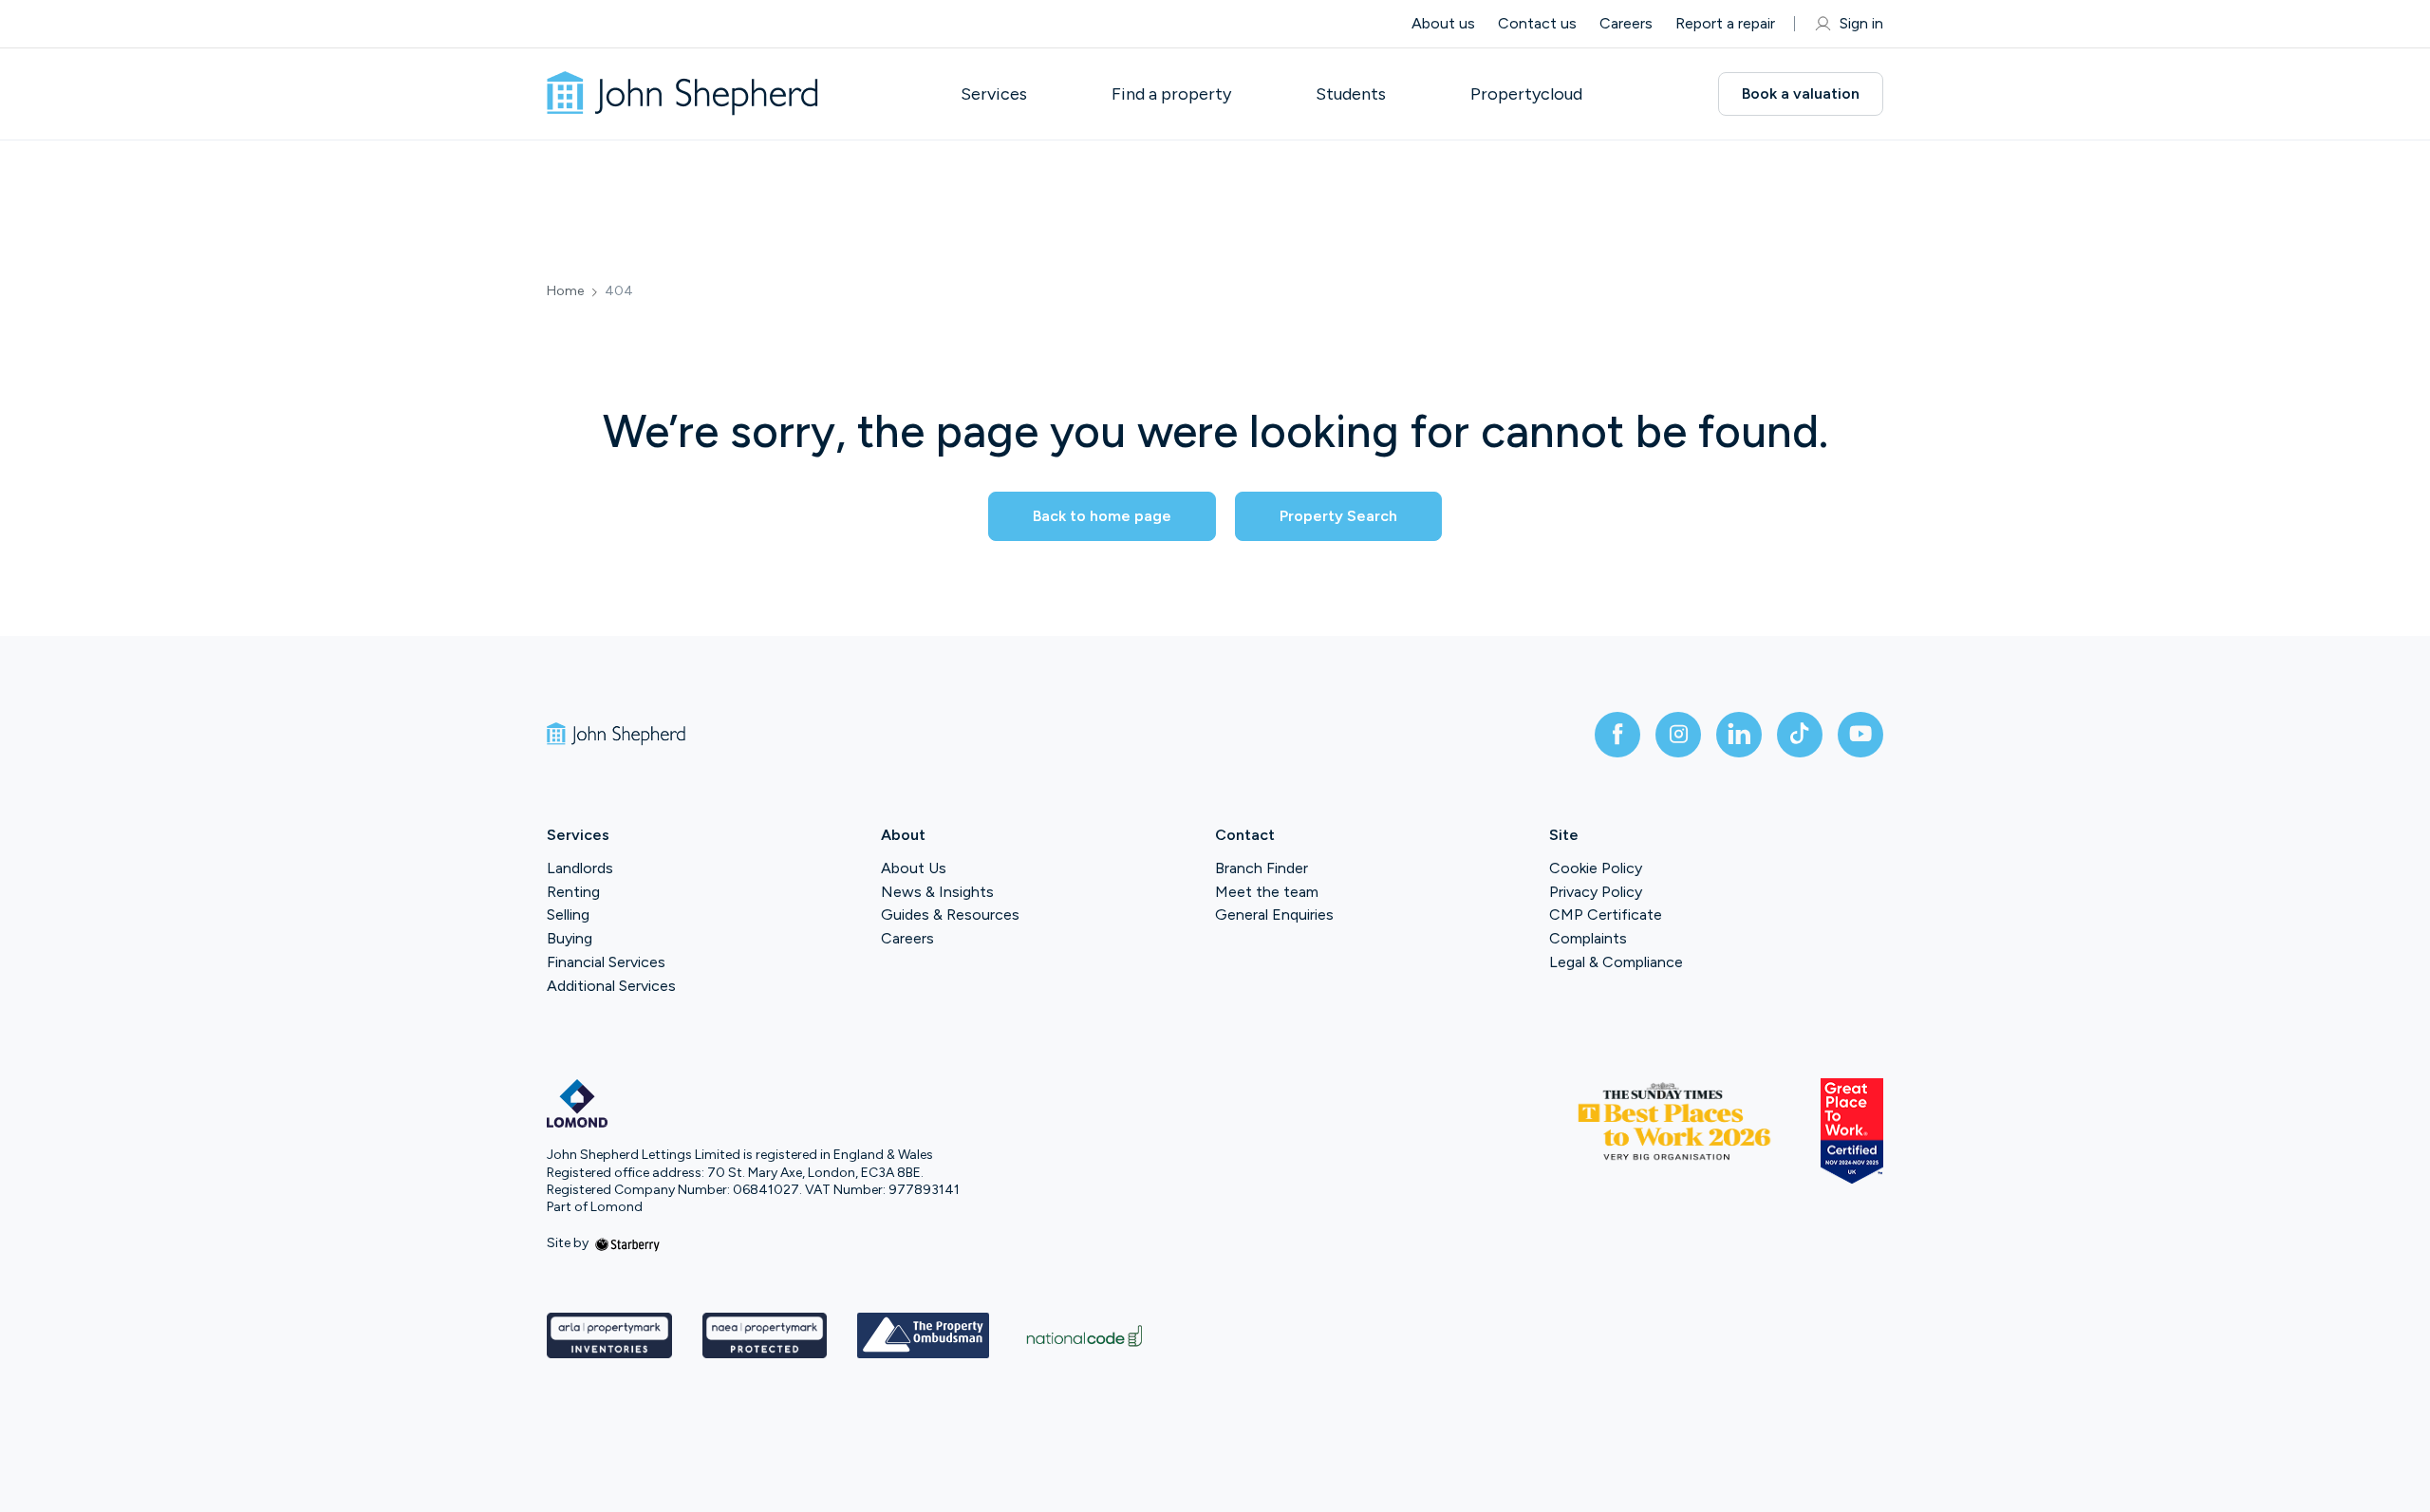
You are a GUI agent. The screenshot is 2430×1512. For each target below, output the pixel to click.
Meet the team (1267, 892)
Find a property (1171, 94)
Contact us (1537, 23)
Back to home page (1102, 516)
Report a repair (1725, 23)
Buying (570, 938)
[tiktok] (1800, 735)
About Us (914, 868)
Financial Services (606, 962)
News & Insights (937, 892)
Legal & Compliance (1616, 962)
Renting (573, 892)
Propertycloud (1526, 94)
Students (1351, 94)
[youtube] (1860, 735)
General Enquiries (1274, 915)
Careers (1626, 23)
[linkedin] (1739, 735)
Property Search (1338, 516)
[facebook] (1617, 735)
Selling (568, 915)
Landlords (580, 868)
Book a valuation (1801, 93)
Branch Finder (1262, 868)
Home (565, 291)
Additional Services (611, 986)
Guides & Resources (950, 915)
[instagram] (1678, 735)
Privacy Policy (1596, 892)
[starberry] (627, 1243)
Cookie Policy (1596, 868)
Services (994, 94)
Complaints (1588, 938)
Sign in (1861, 23)
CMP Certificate (1606, 915)
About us (1443, 23)
